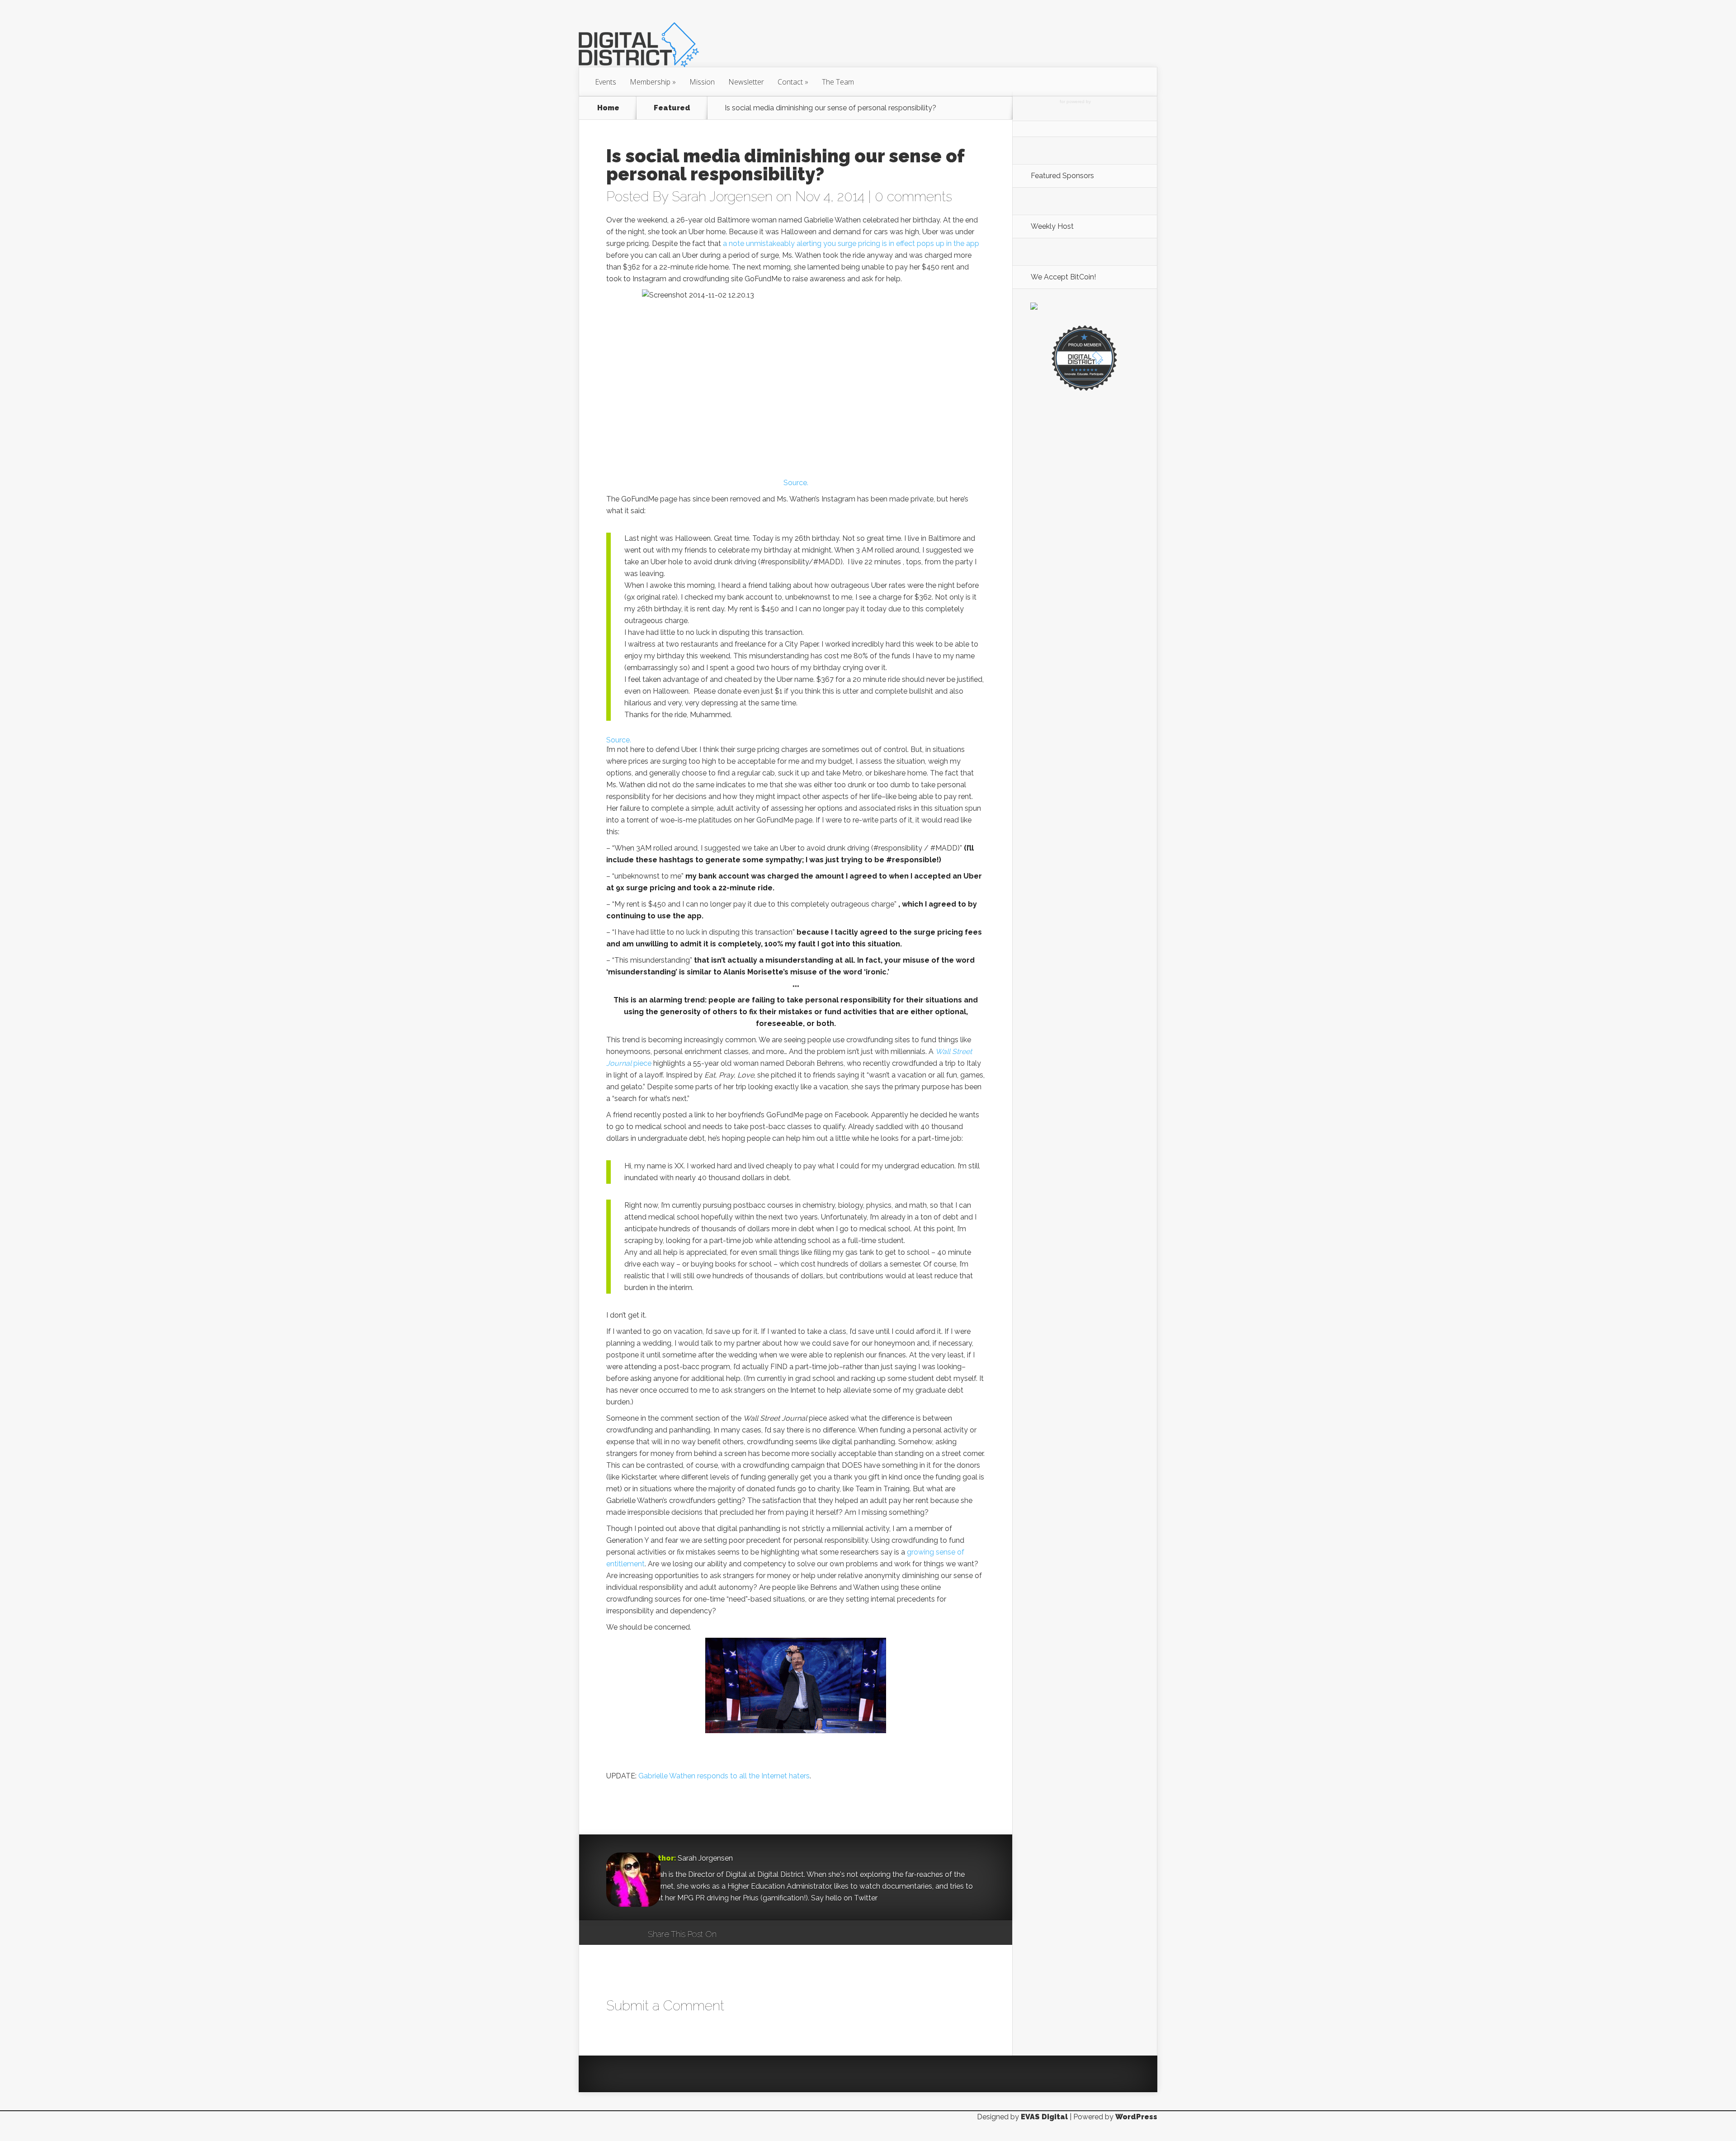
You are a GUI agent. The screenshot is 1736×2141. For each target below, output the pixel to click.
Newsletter (746, 82)
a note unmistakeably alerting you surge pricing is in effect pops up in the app (851, 243)
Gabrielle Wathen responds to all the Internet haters (724, 1776)
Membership (653, 82)
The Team (838, 82)
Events (606, 82)
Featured (672, 108)
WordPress (1136, 2117)
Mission (702, 82)
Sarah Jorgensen (722, 196)
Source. (796, 483)
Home (608, 108)
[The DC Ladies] (1085, 390)
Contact (793, 82)
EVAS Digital (1044, 2117)
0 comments (913, 196)
